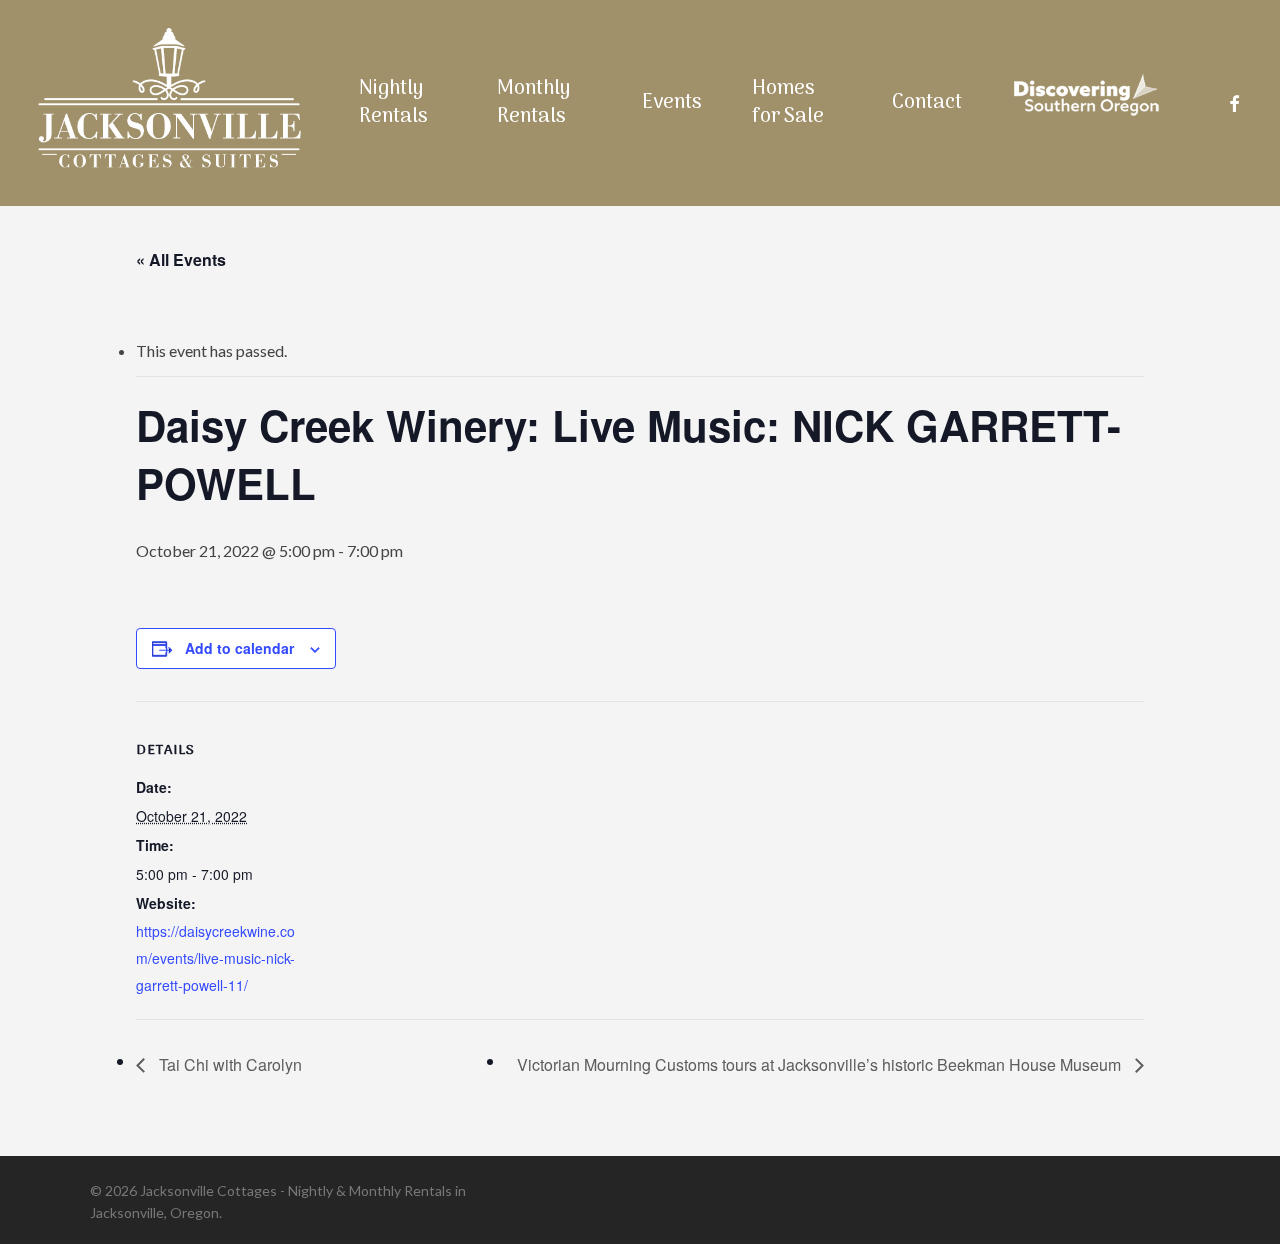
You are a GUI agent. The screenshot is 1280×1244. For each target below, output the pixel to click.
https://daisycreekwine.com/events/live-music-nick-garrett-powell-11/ (215, 958)
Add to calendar (239, 648)
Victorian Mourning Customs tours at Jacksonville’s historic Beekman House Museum (821, 1064)
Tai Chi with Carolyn (228, 1064)
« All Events (181, 259)
